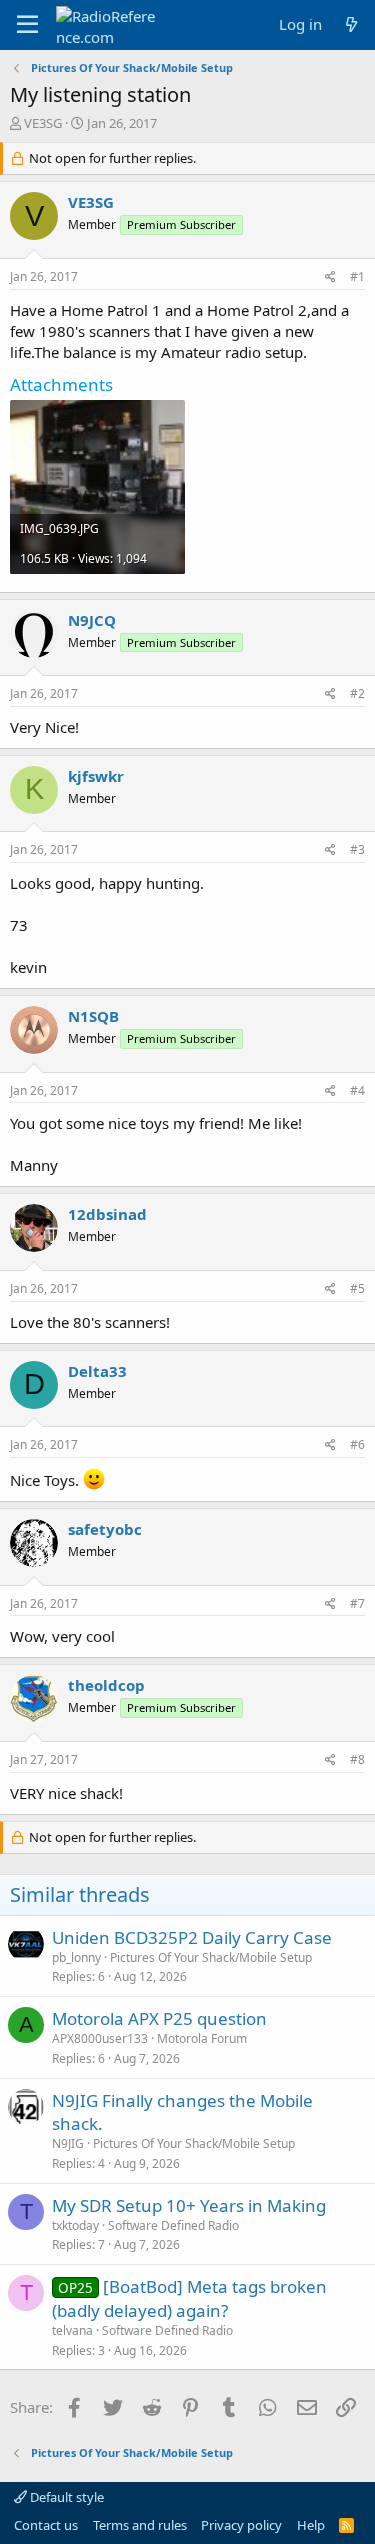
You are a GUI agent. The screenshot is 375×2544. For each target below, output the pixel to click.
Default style (65, 2497)
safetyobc (105, 1529)
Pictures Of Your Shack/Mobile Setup (211, 1957)
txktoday (75, 2225)
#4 (357, 1090)
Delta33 (97, 1371)
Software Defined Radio (173, 2225)
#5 (357, 1288)
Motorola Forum (202, 2038)
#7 (357, 1603)
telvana (72, 2330)
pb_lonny (76, 1957)
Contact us (46, 2525)
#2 (357, 693)
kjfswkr (96, 776)
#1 (357, 276)
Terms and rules (140, 2525)
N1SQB (93, 1016)
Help (311, 2525)
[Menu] (27, 25)
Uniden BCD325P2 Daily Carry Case (192, 1937)
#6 (357, 1444)
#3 (357, 849)
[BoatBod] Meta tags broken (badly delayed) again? (189, 2298)
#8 (357, 1759)
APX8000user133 (100, 2038)
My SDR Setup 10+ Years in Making (189, 2205)
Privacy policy (241, 2525)
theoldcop (106, 1685)
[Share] (330, 277)
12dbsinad (107, 1214)
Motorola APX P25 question (159, 2018)
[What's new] (351, 24)
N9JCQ (92, 620)
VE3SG (43, 123)
